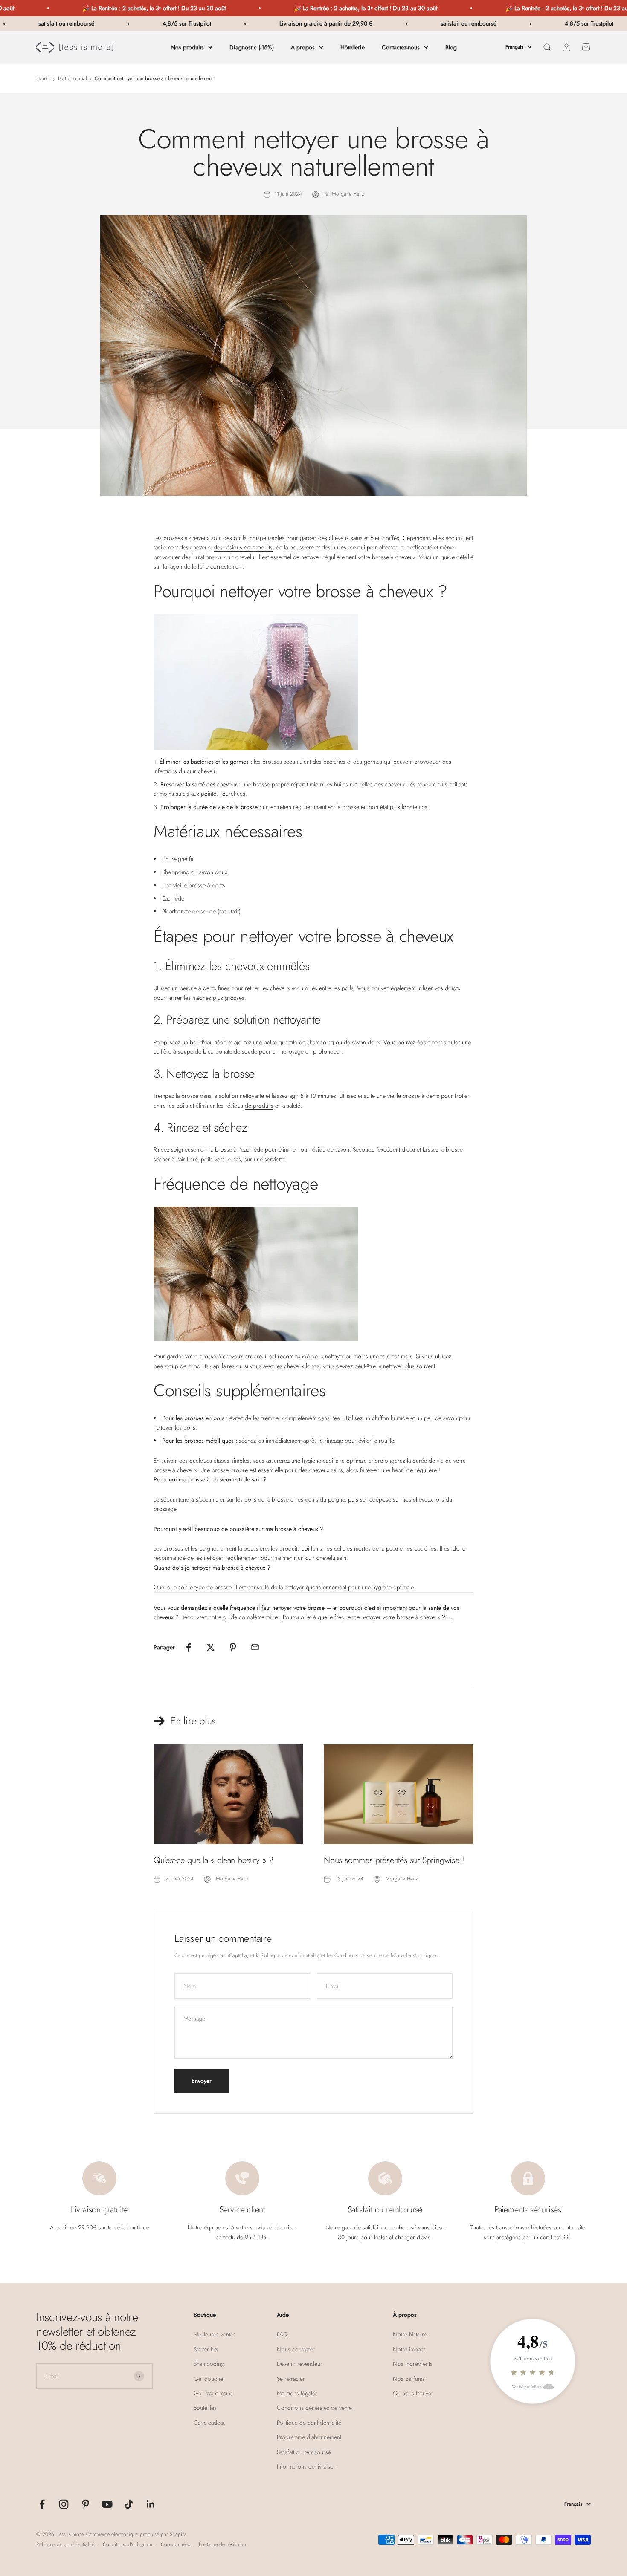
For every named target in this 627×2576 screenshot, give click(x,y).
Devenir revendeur (300, 2364)
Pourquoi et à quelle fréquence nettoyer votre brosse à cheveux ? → (368, 1617)
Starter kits (206, 2349)
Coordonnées (176, 2544)
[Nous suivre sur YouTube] (107, 2504)
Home (43, 78)
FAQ (282, 2334)
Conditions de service (358, 1955)
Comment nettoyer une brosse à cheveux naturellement (154, 78)
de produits (259, 1106)
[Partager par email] (255, 1647)
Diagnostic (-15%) (252, 47)
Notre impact (409, 2349)
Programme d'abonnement (309, 2437)
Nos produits (187, 47)
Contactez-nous (401, 47)
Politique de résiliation (223, 2544)
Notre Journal (73, 78)
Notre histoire (410, 2334)
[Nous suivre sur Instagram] (64, 2504)
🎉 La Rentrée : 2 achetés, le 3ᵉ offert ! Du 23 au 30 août (97, 8)
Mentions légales (297, 2393)
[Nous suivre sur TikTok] (129, 2504)
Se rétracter (291, 2379)
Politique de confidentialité (290, 1955)
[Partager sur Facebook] (189, 1647)
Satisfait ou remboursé (304, 2452)
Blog (451, 47)
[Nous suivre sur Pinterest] (86, 2504)
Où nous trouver (413, 2393)
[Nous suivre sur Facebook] (42, 2504)
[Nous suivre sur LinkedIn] (151, 2504)
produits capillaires (211, 1366)
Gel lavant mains (213, 2393)
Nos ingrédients (413, 2364)
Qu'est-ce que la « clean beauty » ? (213, 1860)
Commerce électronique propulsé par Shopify (136, 2534)
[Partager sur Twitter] (211, 1647)
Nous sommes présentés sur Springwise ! (394, 1860)
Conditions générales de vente (314, 2408)
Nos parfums (409, 2379)
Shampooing (209, 2364)
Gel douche (208, 2379)
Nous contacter (296, 2349)
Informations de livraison (307, 2466)
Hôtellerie (353, 47)
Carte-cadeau (210, 2423)
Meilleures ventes (215, 2334)
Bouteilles (205, 2408)
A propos (303, 47)
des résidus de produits (243, 547)
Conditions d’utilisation (128, 2544)
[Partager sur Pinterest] (233, 1647)
